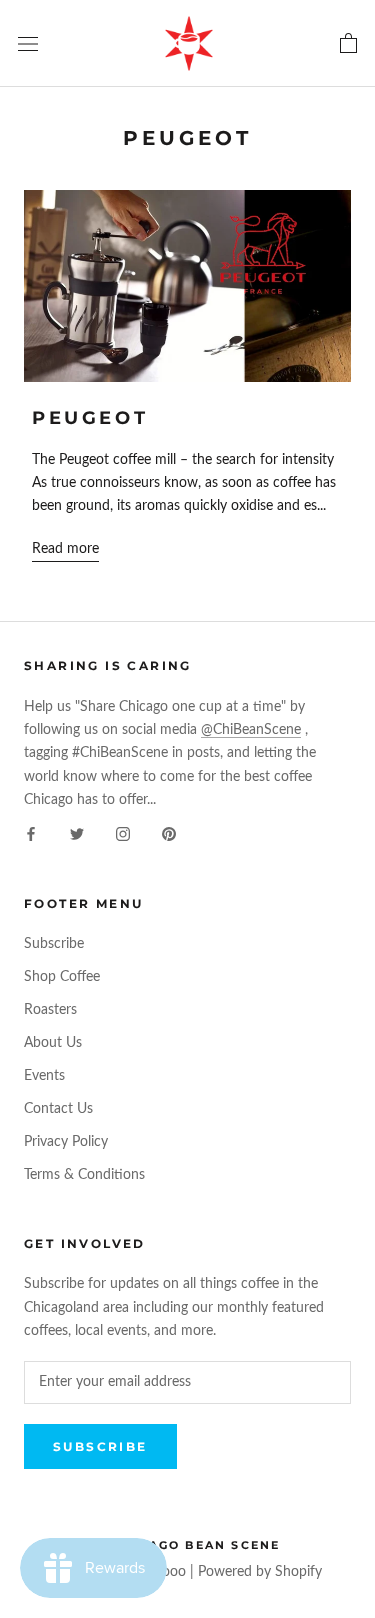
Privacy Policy (66, 1142)
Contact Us (58, 1109)
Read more (65, 549)
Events (44, 1076)
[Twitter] (77, 834)
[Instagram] (123, 834)
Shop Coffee (62, 977)
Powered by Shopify (260, 1572)
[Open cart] (348, 44)
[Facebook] (31, 834)
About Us (53, 1043)
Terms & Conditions (84, 1175)
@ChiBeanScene (251, 730)
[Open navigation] (28, 43)
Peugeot (90, 418)
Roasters (50, 1010)
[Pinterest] (169, 834)
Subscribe (54, 944)
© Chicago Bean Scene (188, 1545)
